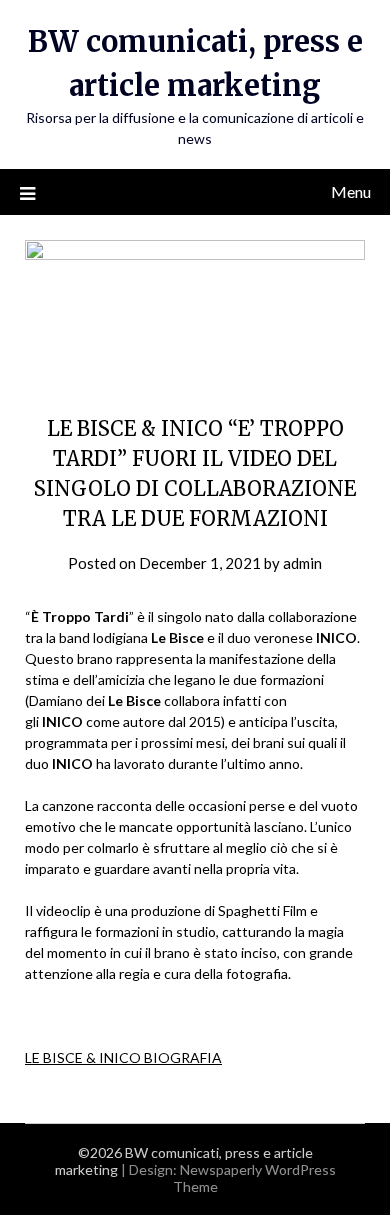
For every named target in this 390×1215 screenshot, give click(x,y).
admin (302, 563)
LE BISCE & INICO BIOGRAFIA (123, 1057)
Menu (351, 191)
